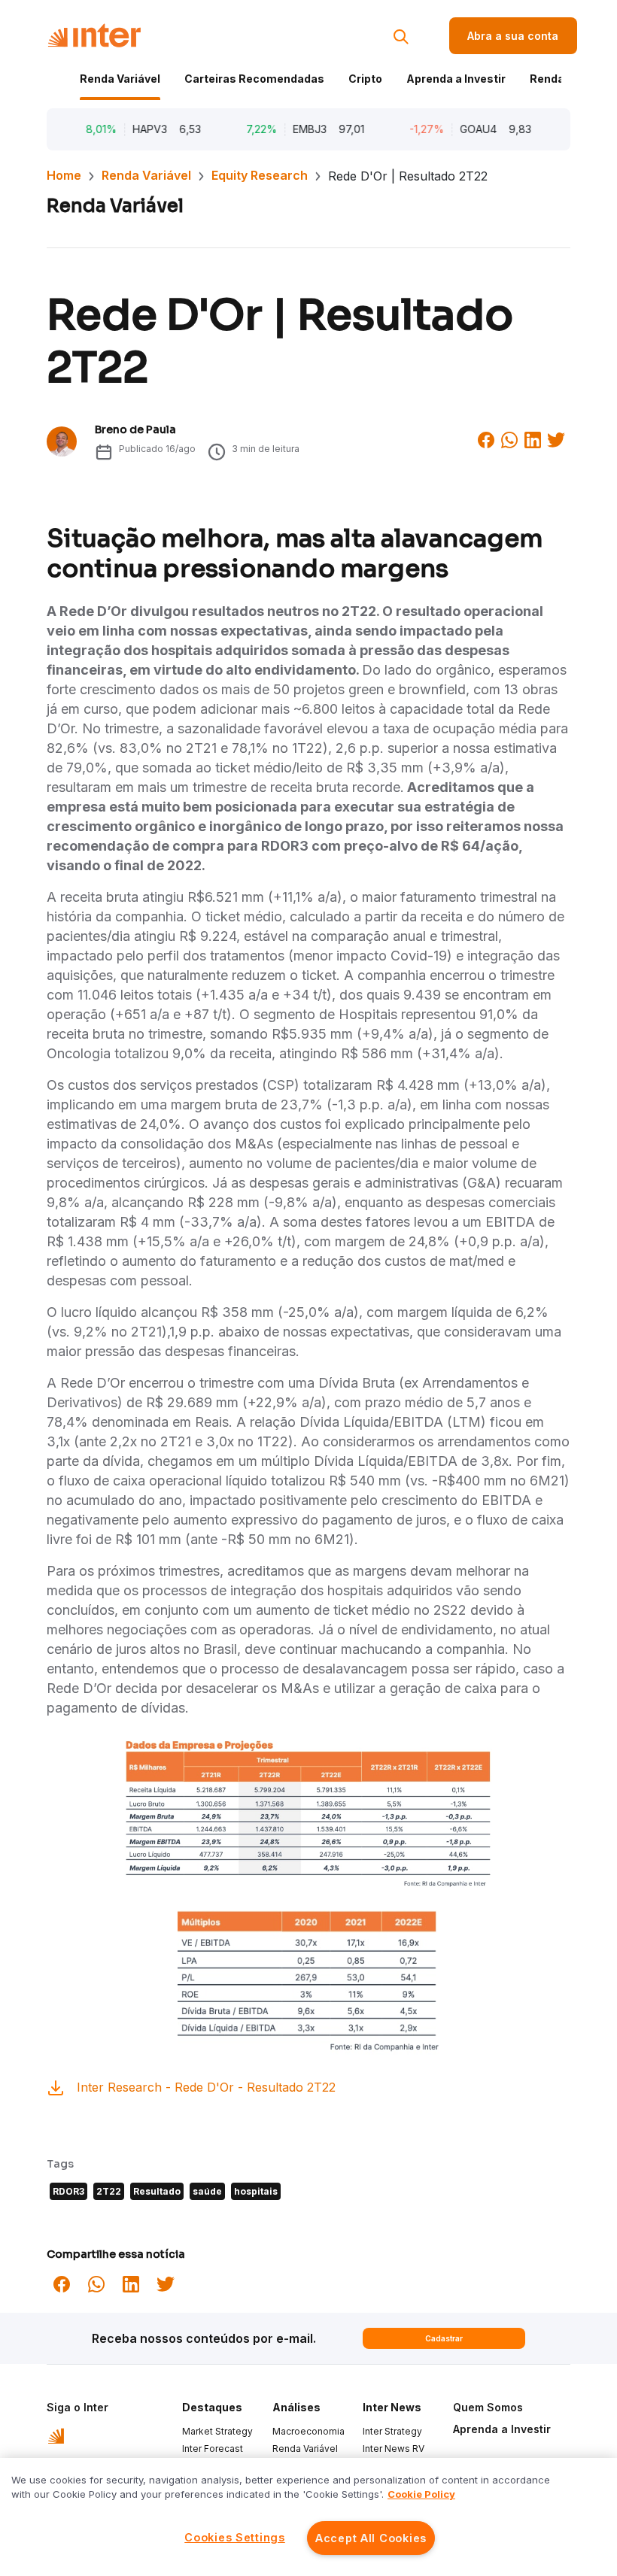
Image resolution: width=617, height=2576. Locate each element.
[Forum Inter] (56, 2435)
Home (64, 175)
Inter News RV (394, 2449)
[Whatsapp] (509, 438)
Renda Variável (120, 79)
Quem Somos (488, 2407)
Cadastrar (444, 2338)
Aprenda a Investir (456, 79)
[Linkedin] (533, 438)
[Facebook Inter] (486, 438)
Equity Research (260, 175)
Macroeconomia (308, 2431)
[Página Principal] (94, 36)
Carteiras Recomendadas (254, 79)
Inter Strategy (392, 2431)
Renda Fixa (559, 79)
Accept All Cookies (371, 2538)
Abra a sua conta (513, 36)
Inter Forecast (213, 2449)
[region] (308, 2517)
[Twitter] (556, 438)
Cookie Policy (421, 2494)
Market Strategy (217, 2431)
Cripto (365, 79)
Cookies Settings (235, 2537)
